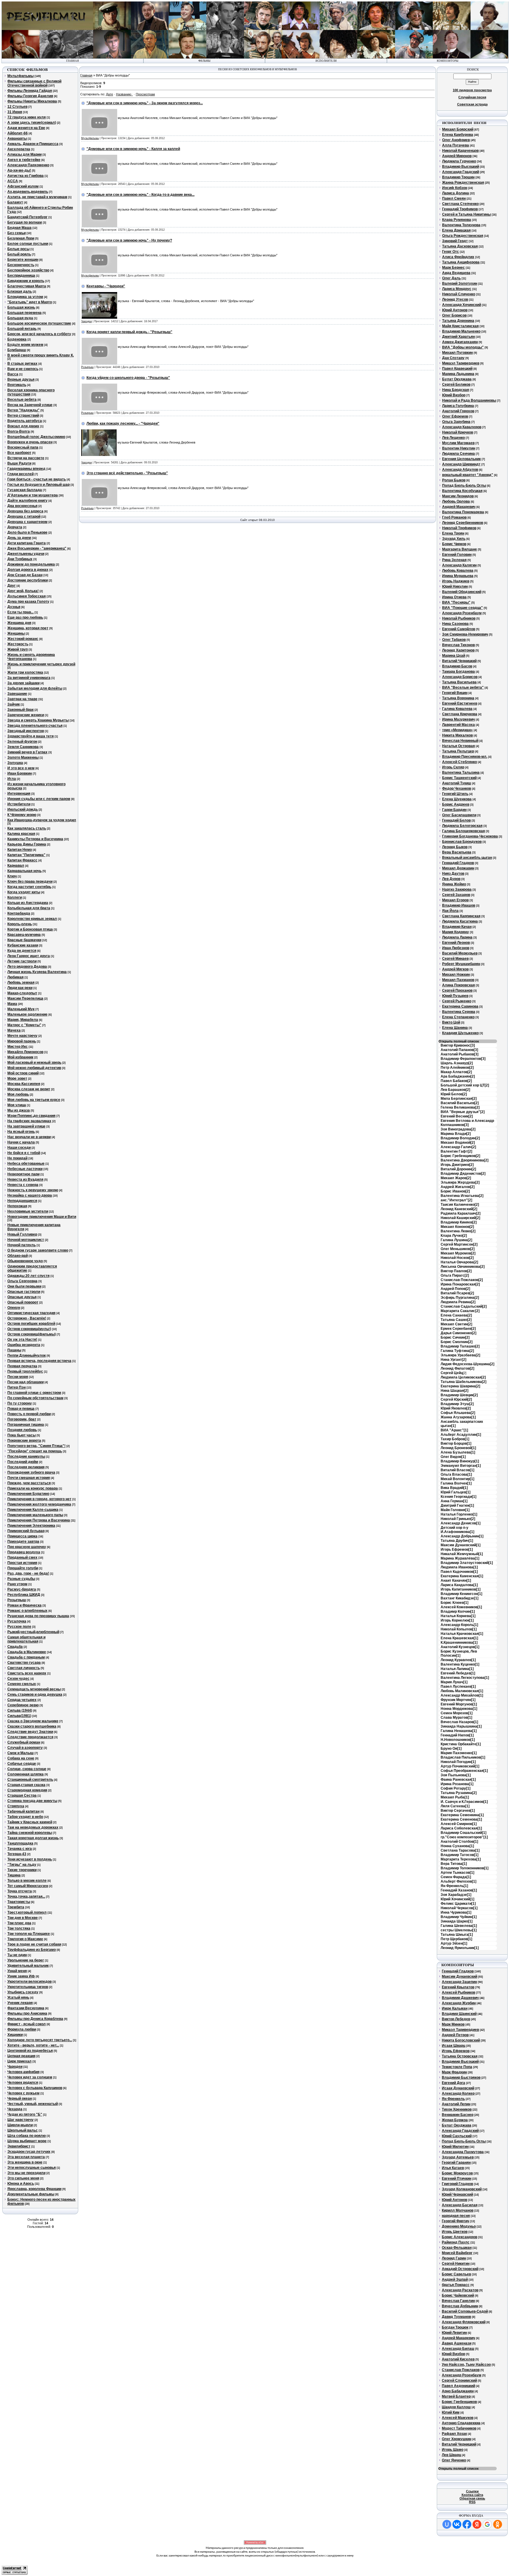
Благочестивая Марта (27, 286)
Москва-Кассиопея (24, 1084)
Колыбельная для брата (29, 908)
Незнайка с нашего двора (30, 1195)
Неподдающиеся (22, 1201)
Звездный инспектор (26, 731)
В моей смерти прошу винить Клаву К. (41, 355)
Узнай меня (17, 1971)
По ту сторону (20, 1403)
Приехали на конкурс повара (33, 1488)
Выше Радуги (19, 463)
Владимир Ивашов (459, 905)
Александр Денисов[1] (461, 1523)
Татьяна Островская (460, 2056)
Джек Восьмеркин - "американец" (37, 548)
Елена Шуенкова (457, 799)
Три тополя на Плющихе (29, 1934)
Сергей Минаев (455, 959)
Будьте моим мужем (25, 345)
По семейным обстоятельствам (35, 1398)
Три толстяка (19, 1928)
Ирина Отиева (454, 597)
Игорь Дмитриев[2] (457, 1165)
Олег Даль (451, 278)
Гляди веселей (21, 474)
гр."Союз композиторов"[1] (464, 1837)
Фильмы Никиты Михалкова (32, 101)
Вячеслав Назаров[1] (459, 1722)
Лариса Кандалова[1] (459, 1585)
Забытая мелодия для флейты (35, 688)
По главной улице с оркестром (34, 1393)
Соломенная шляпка (26, 1774)
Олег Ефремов (455, 416)
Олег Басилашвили (459, 815)
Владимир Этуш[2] (457, 1404)
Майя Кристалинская (460, 326)
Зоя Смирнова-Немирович (465, 634)
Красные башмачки (24, 940)
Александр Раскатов (460, 2290)
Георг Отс (451, 252)
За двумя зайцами (23, 683)
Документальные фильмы (31, 2194)
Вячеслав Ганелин (458, 2301)
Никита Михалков (457, 735)
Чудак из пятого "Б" (25, 2114)
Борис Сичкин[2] (455, 1337)
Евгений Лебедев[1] (458, 1673)
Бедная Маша (19, 228)
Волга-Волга (19, 431)
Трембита (16, 1907)
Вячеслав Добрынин (460, 2306)
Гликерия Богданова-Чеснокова (470, 836)
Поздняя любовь (22, 1430)
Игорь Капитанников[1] (461, 1589)
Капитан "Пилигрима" (26, 855)
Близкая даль (20, 291)
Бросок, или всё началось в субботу (39, 334)
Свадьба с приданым (26, 1657)
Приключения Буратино (28, 1494)
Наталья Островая (458, 746)
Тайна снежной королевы (30, 1833)
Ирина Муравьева (458, 576)
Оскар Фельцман (457, 2248)
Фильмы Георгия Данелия (30, 96)
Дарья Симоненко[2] (458, 1333)
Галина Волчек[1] (456, 1483)
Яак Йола (450, 911)
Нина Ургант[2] (453, 1360)
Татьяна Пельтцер (458, 751)
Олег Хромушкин (457, 2439)
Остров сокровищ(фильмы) (32, 1334)
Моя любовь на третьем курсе (34, 1100)
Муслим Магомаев (458, 443)
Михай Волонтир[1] (457, 1479)
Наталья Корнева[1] (458, 1616)
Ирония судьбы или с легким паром (39, 799)
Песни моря (18, 1377)
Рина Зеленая (454, 560)
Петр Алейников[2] (457, 1068)
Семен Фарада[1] (456, 1877)
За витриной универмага (29, 678)
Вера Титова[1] (454, 1864)
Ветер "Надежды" (23, 410)
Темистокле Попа (457, 2067)
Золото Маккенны (23, 757)
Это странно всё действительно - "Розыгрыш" (127, 473)
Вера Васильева (457, 852)
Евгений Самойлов (459, 629)
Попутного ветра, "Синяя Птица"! (36, 1446)
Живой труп (18, 649)
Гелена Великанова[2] (460, 1107)
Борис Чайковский (458, 2295)
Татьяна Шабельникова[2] (464, 1382)
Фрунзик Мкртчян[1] (458, 1700)
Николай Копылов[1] (459, 1629)
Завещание (17, 694)
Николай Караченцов (460, 151)
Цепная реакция (21, 2056)
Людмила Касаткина (460, 921)
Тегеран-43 (17, 1854)
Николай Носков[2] (457, 1258)
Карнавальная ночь (24, 871)
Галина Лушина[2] (456, 1240)
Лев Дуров (451, 879)
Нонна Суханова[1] (457, 1846)
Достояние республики (28, 580)
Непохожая (17, 1206)
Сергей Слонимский (459, 2381)
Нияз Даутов (453, 874)
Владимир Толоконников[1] (465, 1868)
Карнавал (16, 866)
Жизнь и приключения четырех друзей (41, 664)
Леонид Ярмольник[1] (460, 1948)
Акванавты (17, 139)
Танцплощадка (20, 1843)
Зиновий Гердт (455, 241)
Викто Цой (451, 1022)
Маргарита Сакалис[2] (460, 1311)
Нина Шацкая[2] (455, 1391)
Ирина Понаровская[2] (460, 1284)
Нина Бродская (456, 390)
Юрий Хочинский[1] (457, 1899)
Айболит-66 (18, 133)
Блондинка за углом (25, 297)
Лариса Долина (456, 193)
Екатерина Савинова (460, 1006)
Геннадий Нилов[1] (457, 1735)
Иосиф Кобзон (455, 188)
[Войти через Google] (487, 2524)
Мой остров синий (23, 1073)
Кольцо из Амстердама (28, 903)
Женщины (16, 633)
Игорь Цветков (455, 2232)
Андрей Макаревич (459, 507)
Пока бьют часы (22, 1435)
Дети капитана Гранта (27, 543)
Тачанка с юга (20, 1849)
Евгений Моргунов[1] (459, 1704)
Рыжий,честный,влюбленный (33, 1632)
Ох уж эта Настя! (22, 1340)
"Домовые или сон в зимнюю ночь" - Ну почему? (129, 240)
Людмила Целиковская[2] (463, 1377)
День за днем (19, 538)
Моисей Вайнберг (457, 2253)
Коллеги (15, 897)
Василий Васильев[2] (460, 1103)
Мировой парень (22, 1041)
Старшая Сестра (22, 1795)
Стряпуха (16, 1806)
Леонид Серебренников (463, 523)
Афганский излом (23, 186)
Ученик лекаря (20, 2003)
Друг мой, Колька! (23, 591)
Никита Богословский (461, 2040)
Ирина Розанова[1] (457, 1784)
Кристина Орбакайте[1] (461, 1744)
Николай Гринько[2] (458, 1519)
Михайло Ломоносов (25, 1052)
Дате (109, 94)
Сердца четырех (22, 1700)
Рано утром (17, 1584)
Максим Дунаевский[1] (461, 1545)
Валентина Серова (459, 1012)
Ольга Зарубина (456, 422)
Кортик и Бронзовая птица (30, 929)
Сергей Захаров (456, 895)
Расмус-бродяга (22, 1589)
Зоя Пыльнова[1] (456, 1775)
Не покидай (17, 1158)
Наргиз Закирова (457, 889)
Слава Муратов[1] (456, 1718)
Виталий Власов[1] (457, 1470)
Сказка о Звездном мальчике (33, 1721)
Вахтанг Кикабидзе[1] (460, 1598)
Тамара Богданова (458, 672)
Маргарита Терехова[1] (461, 1859)
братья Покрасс (456, 2285)
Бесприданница (21, 276)
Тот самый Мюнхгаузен (28, 1886)
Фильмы (204, 61)
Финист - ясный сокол (27, 2024)
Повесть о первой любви (29, 1414)
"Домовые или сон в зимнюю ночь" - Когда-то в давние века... (140, 195)
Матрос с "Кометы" (24, 1025)
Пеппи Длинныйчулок (27, 1355)
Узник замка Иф (21, 1976)
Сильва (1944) (20, 1710)
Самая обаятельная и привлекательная (26, 1639)
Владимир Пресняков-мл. (465, 757)
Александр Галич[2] (458, 1147)
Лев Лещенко (453, 438)
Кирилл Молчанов (458, 2210)
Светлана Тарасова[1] (460, 1850)
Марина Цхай (454, 656)
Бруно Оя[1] (451, 1749)
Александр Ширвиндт (461, 464)
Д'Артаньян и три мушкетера (33, 495)
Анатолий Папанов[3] (459, 1050)
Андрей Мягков (455, 969)
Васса (13, 374)
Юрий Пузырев (455, 996)
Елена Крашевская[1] (459, 1638)
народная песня (456, 2216)
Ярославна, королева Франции (34, 2189)
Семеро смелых (22, 1684)
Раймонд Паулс (456, 2242)
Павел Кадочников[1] (459, 1572)
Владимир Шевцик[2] (459, 1395)
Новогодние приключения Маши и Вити (42, 1217)
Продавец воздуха (24, 1552)
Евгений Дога (453, 2083)
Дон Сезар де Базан (25, 575)
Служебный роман (24, 1742)
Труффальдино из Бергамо (32, 1950)
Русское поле (19, 1627)
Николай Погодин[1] (458, 1762)
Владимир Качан (457, 927)
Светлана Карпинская (461, 916)
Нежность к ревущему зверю (33, 1190)
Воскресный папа (23, 447)
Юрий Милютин (455, 2147)
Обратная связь (472, 2498)
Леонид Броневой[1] (458, 1448)
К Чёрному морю (22, 815)
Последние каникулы (26, 1456)
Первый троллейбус (25, 1371)
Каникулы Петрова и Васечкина (35, 839)
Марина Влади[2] (456, 1134)
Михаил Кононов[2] (457, 1227)
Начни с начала (21, 1142)
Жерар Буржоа (455, 2120)
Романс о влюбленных (27, 1611)
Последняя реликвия (26, 1467)
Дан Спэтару (453, 358)
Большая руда (20, 318)
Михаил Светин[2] (456, 1324)
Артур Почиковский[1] (460, 1766)
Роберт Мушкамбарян (461, 964)
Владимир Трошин (458, 177)
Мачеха (14, 1030)
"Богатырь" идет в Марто (30, 302)
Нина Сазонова (455, 624)
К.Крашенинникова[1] (459, 1643)
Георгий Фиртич (456, 2221)
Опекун (14, 1308)
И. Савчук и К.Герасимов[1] (464, 1802)
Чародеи (15, 2067)
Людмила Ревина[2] (458, 1302)
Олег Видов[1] (453, 1457)
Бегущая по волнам (25, 222)
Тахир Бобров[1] (455, 1439)
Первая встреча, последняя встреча (39, 1361)
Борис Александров (460, 2237)
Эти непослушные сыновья (32, 2168)
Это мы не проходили (26, 2173)
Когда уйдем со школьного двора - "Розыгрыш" (128, 378)
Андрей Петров (455, 2035)
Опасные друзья (22, 1297)
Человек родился (23, 2083)
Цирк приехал (19, 2061)
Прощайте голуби (23, 1568)
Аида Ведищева (456, 273)
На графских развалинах (29, 1121)
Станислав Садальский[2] (464, 1306)
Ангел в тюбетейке (24, 160)
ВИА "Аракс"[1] (454, 1430)
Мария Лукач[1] (454, 1682)
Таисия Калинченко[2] (460, 1205)
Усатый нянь (18, 1997)
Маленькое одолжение (27, 1014)
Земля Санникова (23, 747)
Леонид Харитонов (458, 650)
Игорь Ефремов (456, 2051)
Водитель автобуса (25, 421)
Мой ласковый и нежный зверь (34, 1063)
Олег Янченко (454, 2460)
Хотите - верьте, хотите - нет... (33, 2045)
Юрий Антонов (455, 310)
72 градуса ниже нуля (27, 117)
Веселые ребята (22, 400)
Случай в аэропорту (25, 1748)
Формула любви (22, 2029)
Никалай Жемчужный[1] (462, 1554)
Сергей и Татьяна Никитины (466, 214)
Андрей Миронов (457, 156)
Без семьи (17, 233)
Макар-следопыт (22, 993)
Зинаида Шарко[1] (457, 1921)
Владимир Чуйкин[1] (459, 1917)
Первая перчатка (22, 1366)
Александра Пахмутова (463, 2152)
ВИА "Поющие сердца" (462, 608)
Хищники (15, 2035)
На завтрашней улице (26, 1126)
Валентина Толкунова (461, 225)
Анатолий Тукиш (457, 783)
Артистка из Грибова (26, 176)
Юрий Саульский (457, 2136)
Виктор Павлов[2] (456, 1271)
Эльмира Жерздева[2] (460, 1182)
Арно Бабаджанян (458, 2391)
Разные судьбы (21, 1579)
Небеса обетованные (26, 1164)
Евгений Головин (457, 555)
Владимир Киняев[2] (459, 1222)
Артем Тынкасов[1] (457, 1873)
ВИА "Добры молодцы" (463, 347)
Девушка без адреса (25, 511)
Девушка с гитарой (24, 516)
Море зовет (17, 1078)
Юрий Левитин (454, 2333)
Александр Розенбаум (462, 613)
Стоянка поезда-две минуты (32, 1801)
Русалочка (17, 1621)
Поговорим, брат (22, 1419)
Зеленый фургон (22, 742)
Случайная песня (472, 97)
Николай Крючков (458, 432)
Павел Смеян (454, 198)
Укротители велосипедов (30, 1982)
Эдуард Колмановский (462, 2189)
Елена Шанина (455, 1028)
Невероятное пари (23, 1174)
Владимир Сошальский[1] (464, 1833)
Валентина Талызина (461, 773)
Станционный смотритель (30, 1780)
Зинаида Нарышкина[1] (461, 1726)
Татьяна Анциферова (461, 262)
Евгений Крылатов (458, 1987)
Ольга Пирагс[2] (455, 1275)
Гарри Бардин (454, 810)
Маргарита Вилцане (460, 549)
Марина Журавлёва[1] (460, 1558)
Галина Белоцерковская (464, 831)
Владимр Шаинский (459, 2014)
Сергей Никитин (456, 2264)
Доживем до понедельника (31, 564)
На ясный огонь (21, 1132)
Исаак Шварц (453, 2046)
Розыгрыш (17, 1600)
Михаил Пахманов (458, 980)
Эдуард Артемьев (458, 2157)
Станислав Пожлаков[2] (462, 1280)
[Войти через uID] (447, 2524)
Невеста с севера (23, 1185)
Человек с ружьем (23, 2093)
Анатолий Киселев (458, 2359)
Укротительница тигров (28, 1987)
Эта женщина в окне (25, 2162)
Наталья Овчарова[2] (459, 1262)
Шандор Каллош (456, 2407)
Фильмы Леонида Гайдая (30, 91)
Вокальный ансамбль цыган (467, 858)
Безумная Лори (21, 238)
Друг (12, 586)
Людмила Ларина (457, 937)
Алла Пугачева (456, 145)
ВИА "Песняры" (456, 602)
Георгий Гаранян (456, 2163)
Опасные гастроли (24, 1292)
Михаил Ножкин (456, 975)
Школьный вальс (23, 2130)
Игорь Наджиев (456, 581)
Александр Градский (461, 172)
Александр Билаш (458, 2349)
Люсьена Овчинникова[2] (463, 1267)
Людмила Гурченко (459, 161)
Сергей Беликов (456, 384)
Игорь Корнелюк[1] (457, 1620)
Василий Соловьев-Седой (465, 2311)
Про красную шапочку (27, 1547)
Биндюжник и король (26, 281)
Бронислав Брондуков (462, 842)
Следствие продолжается (30, 1737)
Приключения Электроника (31, 1526)
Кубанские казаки (23, 945)
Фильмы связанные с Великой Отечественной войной (34, 83)
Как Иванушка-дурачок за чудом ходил (42, 820)
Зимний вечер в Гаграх (27, 752)
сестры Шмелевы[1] (459, 1930)
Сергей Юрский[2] (456, 1399)
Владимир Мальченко (461, 331)
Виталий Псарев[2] (457, 1293)
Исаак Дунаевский (458, 2088)
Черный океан (20, 2098)
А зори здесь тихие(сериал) (32, 123)
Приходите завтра (23, 1542)
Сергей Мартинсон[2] (459, 1244)
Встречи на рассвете (26, 458)
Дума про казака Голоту (28, 602)
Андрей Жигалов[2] (458, 1187)
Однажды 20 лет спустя (28, 1276)
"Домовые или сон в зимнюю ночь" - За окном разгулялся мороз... (145, 103)
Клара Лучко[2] (454, 1236)
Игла (12, 779)
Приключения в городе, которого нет (39, 1499)
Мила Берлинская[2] (459, 1099)
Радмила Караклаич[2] (461, 1213)
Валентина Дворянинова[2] (465, 1160)
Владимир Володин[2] (460, 1138)
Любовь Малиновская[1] (462, 1691)
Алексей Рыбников (458, 1992)
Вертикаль (17, 385)
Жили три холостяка (25, 672)
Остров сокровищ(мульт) (29, 1329)
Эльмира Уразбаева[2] (460, 1355)
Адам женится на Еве (26, 128)
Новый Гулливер (22, 1234)
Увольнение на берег (26, 1960)
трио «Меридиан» (457, 730)
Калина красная (21, 834)
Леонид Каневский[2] (459, 1209)
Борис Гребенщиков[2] (460, 1156)
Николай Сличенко (459, 294)
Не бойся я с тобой (24, 1153)
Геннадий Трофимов (460, 209)
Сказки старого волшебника (32, 1726)
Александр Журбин (459, 2003)
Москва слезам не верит (29, 1089)
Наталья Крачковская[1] (462, 1634)
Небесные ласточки (25, 1169)
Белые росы (18, 249)
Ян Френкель (453, 2099)
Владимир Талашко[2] (460, 1346)
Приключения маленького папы (35, 1515)
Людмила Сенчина (458, 454)
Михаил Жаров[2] (456, 1178)
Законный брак (21, 710)
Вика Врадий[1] (454, 1488)
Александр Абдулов (460, 470)
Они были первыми (24, 1286)
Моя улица (17, 1105)
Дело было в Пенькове (27, 532)
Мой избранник (20, 1057)
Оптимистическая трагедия (31, 1313)
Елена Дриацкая (456, 230)
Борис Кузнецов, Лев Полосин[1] (459, 1653)
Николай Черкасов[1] (459, 1908)
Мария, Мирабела (23, 1020)
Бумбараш (17, 350)
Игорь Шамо (453, 2450)
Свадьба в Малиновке (27, 1652)
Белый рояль (19, 254)
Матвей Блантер (456, 2396)
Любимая (15, 977)
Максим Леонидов (458, 496)
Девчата (15, 527)
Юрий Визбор (454, 395)
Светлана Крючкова (460, 714)
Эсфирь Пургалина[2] (460, 1298)
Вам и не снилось (23, 369)
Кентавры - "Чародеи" (106, 286)
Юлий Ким (451, 2412)
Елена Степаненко (458, 1017)
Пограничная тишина (26, 1425)
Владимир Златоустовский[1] (467, 1563)
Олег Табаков (454, 640)
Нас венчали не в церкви (29, 1137)
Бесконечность (21, 265)
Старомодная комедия (27, 1790)
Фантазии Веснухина (26, 2008)
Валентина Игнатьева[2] (462, 1196)
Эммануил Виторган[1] (461, 1466)
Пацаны (14, 1350)
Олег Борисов (454, 315)
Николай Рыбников (459, 618)
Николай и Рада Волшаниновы (469, 400)
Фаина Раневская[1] (458, 1780)
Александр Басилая (460, 2205)
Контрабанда (19, 913)
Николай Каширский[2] (460, 1218)
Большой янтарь (22, 329)
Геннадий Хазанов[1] (459, 1890)
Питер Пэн (17, 1387)
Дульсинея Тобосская (27, 596)
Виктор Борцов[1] (456, 1443)
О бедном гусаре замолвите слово (38, 1250)
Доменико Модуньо (459, 2226)
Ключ (12, 876)
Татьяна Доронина (458, 321)
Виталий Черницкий (459, 661)
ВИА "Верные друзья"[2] (463, 1112)
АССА (13, 181)
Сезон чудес (18, 1679)
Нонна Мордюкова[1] (459, 1709)
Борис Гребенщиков (459, 2402)
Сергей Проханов (457, 990)
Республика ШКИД (24, 1595)
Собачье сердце (22, 1764)
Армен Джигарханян (460, 342)
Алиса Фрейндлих (458, 257)
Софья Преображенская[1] (464, 1771)
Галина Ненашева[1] (459, 1731)
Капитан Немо (20, 850)
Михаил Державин (458, 868)
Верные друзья (21, 379)
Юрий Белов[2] (454, 1094)
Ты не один (17, 1955)
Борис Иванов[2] (455, 1191)
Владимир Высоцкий (461, 167)
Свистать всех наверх (27, 1673)
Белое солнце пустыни (28, 244)
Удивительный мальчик (28, 1966)
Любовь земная (21, 983)
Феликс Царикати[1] (458, 1904)
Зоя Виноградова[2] (458, 1129)
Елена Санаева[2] (456, 1315)
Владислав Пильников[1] (463, 1757)
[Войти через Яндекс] (477, 2524)
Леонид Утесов (455, 299)
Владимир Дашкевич (460, 1998)
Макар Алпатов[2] (456, 1072)
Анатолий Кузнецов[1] (460, 1647)
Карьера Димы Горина (27, 844)
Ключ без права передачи (30, 882)
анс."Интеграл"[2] (456, 1200)
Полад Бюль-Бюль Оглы (464, 485)
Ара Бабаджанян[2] (458, 1076)
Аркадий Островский (460, 2269)
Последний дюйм (23, 1462)
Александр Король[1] (459, 1625)
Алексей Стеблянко (460, 762)
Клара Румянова (457, 220)
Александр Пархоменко (28, 165)
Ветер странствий (23, 416)
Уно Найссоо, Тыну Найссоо (466, 2365)
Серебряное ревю (23, 1705)
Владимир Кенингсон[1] (461, 1594)
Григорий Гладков (457, 2184)
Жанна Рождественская (463, 183)
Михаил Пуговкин (457, 353)
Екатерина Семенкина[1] (462, 1815)
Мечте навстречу (22, 1036)
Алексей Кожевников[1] (461, 1607)
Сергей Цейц (452, 1373)
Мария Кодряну (456, 932)
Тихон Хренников (457, 2109)
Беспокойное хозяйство (28, 270)
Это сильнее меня (23, 2178)
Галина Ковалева (457, 709)
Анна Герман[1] (454, 1501)
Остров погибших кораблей (31, 1324)
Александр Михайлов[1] (462, 1695)
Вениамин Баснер (458, 2115)
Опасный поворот (23, 1302)
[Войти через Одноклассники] (498, 2524)
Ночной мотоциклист (26, 1240)
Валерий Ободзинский (462, 592)
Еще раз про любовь (25, 617)
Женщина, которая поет (28, 628)
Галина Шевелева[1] (459, 1926)
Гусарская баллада (25, 490)
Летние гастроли (22, 961)
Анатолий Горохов (458, 411)
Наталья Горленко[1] (459, 1514)
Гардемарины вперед (26, 469)
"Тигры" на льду (22, 1865)
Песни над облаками (26, 1382)
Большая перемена (24, 313)
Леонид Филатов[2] (457, 1368)
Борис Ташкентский (459, 778)
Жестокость (18, 644)
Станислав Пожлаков (461, 2370)
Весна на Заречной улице (30, 405)
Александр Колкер (458, 2093)
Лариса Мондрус (457, 289)
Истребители (19, 804)
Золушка (15, 763)
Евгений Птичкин (457, 2179)
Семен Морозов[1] (457, 1713)
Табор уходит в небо (25, 1817)
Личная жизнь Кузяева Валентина (37, 972)
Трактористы (19, 1902)
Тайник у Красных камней (30, 1822)
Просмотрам (145, 94)
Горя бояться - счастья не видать (37, 479)
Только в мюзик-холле (27, 1881)
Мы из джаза (19, 1110)
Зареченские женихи (26, 715)
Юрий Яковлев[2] (456, 1408)
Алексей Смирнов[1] (459, 1824)
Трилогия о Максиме (25, 1939)
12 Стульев (17, 107)
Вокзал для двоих (23, 426)
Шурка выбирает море (27, 2141)
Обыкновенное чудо (25, 1261)
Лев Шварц (451, 2455)
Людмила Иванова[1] (459, 1567)
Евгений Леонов (456, 943)
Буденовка (17, 339)
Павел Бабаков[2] (456, 1081)
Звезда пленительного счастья (35, 726)
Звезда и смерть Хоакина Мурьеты (38, 720)
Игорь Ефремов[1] (457, 1549)
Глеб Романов (454, 517)
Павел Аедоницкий (458, 2386)
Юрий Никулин (455, 586)
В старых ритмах (22, 364)
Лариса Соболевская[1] (461, 1828)
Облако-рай (18, 1256)
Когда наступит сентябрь (29, 887)
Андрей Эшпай (455, 2280)
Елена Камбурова (458, 135)
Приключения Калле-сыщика (33, 1510)
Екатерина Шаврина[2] (460, 1386)
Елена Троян (453, 533)
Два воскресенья (22, 506)
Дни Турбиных (20, 559)
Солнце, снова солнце (27, 1769)
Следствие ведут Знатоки (30, 1732)
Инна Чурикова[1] (456, 1912)
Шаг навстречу (21, 2120)
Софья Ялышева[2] (458, 1413)
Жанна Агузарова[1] (458, 1417)
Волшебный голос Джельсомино (36, 437)
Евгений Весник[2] (457, 1116)
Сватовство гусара (24, 1663)
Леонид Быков (455, 847)
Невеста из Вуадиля (25, 1179)
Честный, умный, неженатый (33, 2104)
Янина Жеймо (454, 884)
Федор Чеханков (457, 788)
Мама (12, 1004)
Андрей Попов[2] (455, 1289)
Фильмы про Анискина (27, 2013)
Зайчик (14, 704)
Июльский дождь (23, 809)
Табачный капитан (23, 1811)
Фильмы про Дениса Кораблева (35, 2019)
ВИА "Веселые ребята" (463, 687)
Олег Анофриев (456, 140)
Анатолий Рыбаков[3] (460, 1054)
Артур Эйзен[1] (454, 1943)
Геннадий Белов (456, 820)
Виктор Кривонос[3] (458, 1045)
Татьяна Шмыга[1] (457, 1935)
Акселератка (19, 149)
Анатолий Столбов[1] (459, 1842)
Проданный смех (22, 1557)
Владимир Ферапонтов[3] (463, 1059)
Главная (86, 75)
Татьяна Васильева (459, 682)
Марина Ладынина (458, 374)
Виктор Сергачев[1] (458, 1811)
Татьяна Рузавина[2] (459, 1793)
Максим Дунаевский (460, 1977)
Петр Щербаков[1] (456, 1939)
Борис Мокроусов (457, 2173)
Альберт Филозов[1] (458, 1881)
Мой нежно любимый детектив (34, 1068)
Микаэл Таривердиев (461, 363)
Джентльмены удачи (26, 554)
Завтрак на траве (22, 699)
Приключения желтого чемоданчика (39, 1504)
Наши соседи (19, 1148)
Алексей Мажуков (458, 2418)
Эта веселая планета (26, 2157)
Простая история (22, 1563)
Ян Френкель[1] (454, 1886)
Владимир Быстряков (461, 2078)
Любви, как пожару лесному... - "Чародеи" (123, 423)
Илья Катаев (453, 2168)
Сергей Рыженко (457, 1001)
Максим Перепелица (25, 998)
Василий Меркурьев (460, 953)
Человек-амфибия (23, 2072)
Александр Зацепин (459, 1982)
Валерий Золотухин (460, 283)
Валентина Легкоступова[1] (465, 1678)
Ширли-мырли (20, 2125)
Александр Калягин (459, 565)
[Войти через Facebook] (467, 2524)
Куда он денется (22, 951)
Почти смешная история (29, 1478)
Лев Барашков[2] (455, 1090)
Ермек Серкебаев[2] (458, 1329)
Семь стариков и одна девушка (35, 1694)
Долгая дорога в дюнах (28, 570)
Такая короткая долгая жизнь (33, 1838)
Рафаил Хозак (454, 2434)
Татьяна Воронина (458, 698)
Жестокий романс (23, 639)
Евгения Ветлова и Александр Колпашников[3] (467, 1123)
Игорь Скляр (453, 767)
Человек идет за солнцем (30, 2077)
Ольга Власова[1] (456, 1474)
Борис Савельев (456, 2274)
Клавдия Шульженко (460, 1033)
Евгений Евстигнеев (460, 703)
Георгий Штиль (455, 794)
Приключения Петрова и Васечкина (39, 1520)
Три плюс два (19, 1923)
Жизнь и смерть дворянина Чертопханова (31, 657)
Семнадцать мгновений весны (34, 1689)
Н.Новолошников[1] (458, 1740)
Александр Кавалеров (462, 427)
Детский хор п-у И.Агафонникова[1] (457, 1530)
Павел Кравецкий (457, 369)
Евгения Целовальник (461, 459)
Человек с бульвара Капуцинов (35, 2088)
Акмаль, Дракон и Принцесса (33, 144)
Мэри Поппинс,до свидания (31, 1116)
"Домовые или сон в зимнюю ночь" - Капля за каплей (133, 149)
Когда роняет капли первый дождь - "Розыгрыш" (129, 332)
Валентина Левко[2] (458, 1231)
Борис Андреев (456, 804)
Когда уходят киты (24, 892)
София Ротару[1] (456, 1788)
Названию (124, 94)
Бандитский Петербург (27, 217)
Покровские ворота (24, 1441)
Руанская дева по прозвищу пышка (38, 1616)
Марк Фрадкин (454, 2072)
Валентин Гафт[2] (456, 1151)
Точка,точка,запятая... (26, 1896)
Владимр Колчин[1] (458, 1612)
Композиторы (448, 61)
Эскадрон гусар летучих (29, 2152)
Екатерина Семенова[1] (461, 1819)
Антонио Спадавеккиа (461, 2423)
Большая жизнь (21, 307)
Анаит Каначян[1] (456, 1581)
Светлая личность (24, 1668)
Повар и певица (21, 1409)
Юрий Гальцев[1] (456, 1492)
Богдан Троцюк (455, 2327)
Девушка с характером (27, 522)
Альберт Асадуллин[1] (461, 1435)
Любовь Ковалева (458, 571)
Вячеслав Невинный (460, 741)
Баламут (15, 202)
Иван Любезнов (456, 948)
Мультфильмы (21, 76)
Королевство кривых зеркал (32, 919)
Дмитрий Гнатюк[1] (457, 1505)
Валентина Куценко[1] (460, 1664)
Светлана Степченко (460, 204)
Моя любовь (18, 1094)
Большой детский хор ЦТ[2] (465, 1085)
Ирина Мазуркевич (458, 719)
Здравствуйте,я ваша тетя (31, 736)
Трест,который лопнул (27, 1912)
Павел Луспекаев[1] (458, 1687)
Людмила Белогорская (462, 826)
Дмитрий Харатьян (458, 337)
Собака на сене (21, 1758)
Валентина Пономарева (463, 512)
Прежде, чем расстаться (29, 1483)
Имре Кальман (455, 2008)
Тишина (14, 1875)
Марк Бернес (453, 268)
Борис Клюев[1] (455, 1603)
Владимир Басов (457, 666)
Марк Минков (453, 2024)
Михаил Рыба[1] (455, 1797)
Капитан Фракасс (22, 860)
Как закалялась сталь (27, 828)
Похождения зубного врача (31, 1472)
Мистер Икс (18, 1047)
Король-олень (20, 924)
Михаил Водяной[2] (458, 1143)
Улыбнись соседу (23, 1992)
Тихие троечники (22, 1870)
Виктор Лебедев (456, 2019)
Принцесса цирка (22, 1536)
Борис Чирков (454, 544)
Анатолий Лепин (456, 2104)
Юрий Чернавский (457, 2194)
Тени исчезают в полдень (30, 1859)
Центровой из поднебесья (30, 2051)
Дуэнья (14, 607)
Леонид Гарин (454, 2258)
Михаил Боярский (458, 129)
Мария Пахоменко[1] (459, 1753)
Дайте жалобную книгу (27, 501)
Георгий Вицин (455, 693)
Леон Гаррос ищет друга (29, 956)
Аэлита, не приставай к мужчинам (37, 197)
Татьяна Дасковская (460, 246)
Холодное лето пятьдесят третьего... (40, 2040)
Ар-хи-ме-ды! (19, 170)
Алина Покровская (458, 985)
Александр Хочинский (462, 305)
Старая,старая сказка (26, 1785)
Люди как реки (20, 988)
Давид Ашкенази (457, 2343)
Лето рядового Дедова (27, 967)
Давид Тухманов (456, 2317)
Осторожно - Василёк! (27, 1318)
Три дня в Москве (23, 1918)
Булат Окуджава (457, 379)
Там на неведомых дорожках (33, 1827)
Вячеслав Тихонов (458, 645)
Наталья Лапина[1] (457, 1669)
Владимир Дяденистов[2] (463, 1174)
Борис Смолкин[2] (457, 1342)
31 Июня (15, 112)
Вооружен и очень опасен (30, 442)
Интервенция (19, 794)
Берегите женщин (23, 260)
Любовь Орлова (456, 501)
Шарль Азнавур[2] (457, 1063)
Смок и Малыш (21, 1753)
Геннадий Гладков (458, 863)
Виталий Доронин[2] (458, 1169)
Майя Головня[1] (455, 1510)
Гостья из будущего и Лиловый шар (39, 485)
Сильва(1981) (19, 1716)
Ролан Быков (454, 480)
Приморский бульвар (26, 1531)
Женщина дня (19, 623)
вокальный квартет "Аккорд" (468, 475)
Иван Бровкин (20, 773)
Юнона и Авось (21, 2184)
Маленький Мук (21, 1009)
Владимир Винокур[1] (460, 1461)
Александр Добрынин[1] (462, 1536)
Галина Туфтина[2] (457, 1351)
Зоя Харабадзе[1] (456, 1895)
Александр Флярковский (464, 2322)
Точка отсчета (20, 1891)
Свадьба (15, 1647)
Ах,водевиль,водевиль (28, 192)
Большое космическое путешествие (39, 323)
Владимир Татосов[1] (460, 1855)
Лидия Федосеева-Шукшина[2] (467, 1364)
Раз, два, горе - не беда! (28, 1573)
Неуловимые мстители (28, 1211)
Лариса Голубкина (458, 406)
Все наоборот (19, 453)
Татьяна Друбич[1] (457, 1541)
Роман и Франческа (24, 1605)
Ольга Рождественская (463, 236)
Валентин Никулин (459, 448)
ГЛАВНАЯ (72, 61)
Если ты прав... (21, 612)
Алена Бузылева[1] (458, 1452)
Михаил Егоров (455, 900)
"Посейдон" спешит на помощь (35, 1451)
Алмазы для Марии (24, 154)
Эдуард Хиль (454, 539)
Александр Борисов (460, 677)
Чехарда (15, 2109)
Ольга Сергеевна (22, 1281)
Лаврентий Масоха (458, 725)
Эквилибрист (19, 2146)
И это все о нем (21, 768)
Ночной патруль (22, 1245)
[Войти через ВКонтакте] (457, 2524)
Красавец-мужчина (24, 935)
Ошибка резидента (24, 1345)
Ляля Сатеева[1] (455, 1806)
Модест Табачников (459, 2428)
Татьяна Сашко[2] (456, 1320)
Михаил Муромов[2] (458, 1253)
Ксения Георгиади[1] (458, 1497)
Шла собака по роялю (27, 2136)
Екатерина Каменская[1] (462, 1576)
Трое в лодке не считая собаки (34, 1944)
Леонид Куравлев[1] (458, 1660)
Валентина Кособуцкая (462, 491)
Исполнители (326, 61)
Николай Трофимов (459, 528)
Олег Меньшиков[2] (458, 1249)
